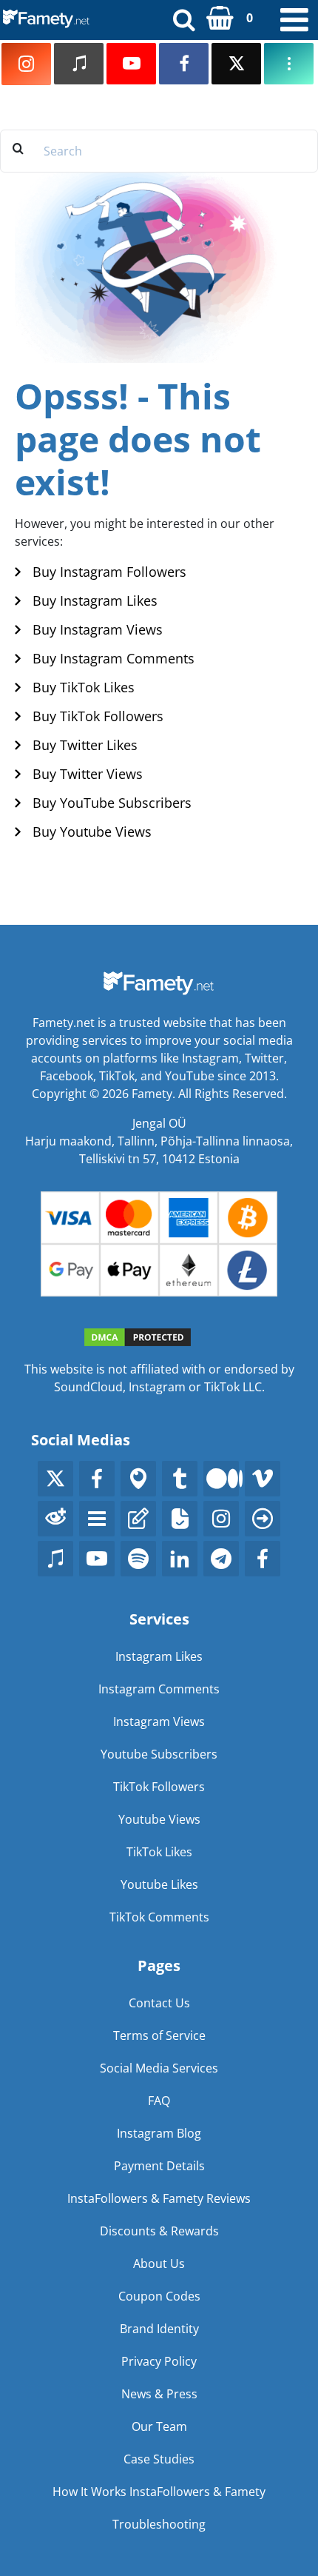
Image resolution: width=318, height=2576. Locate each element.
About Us (159, 2264)
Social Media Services (159, 2068)
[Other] (289, 64)
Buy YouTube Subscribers (112, 803)
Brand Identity (159, 2329)
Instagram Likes (159, 1656)
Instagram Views (159, 1722)
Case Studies (159, 2459)
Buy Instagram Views (98, 629)
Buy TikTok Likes (84, 687)
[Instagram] (26, 64)
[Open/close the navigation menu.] (294, 20)
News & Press (159, 2394)
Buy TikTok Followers (98, 716)
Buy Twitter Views (88, 774)
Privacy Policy (159, 2361)
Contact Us (159, 2003)
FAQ (159, 2101)
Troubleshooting (159, 2524)
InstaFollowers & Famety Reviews (159, 2198)
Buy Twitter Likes (85, 745)
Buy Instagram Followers (109, 572)
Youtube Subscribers (159, 1754)
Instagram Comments (159, 1689)
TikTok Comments (159, 1917)
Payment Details (159, 2166)
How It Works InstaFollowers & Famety (159, 2492)
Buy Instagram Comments (114, 658)
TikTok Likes (159, 1852)
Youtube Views (159, 1819)
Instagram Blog (159, 2133)
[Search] (184, 19)
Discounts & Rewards (159, 2231)
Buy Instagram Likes (95, 600)
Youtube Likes (159, 1884)
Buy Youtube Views (92, 832)
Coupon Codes (159, 2296)
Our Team (159, 2426)
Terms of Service (159, 2035)
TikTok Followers (159, 1787)
